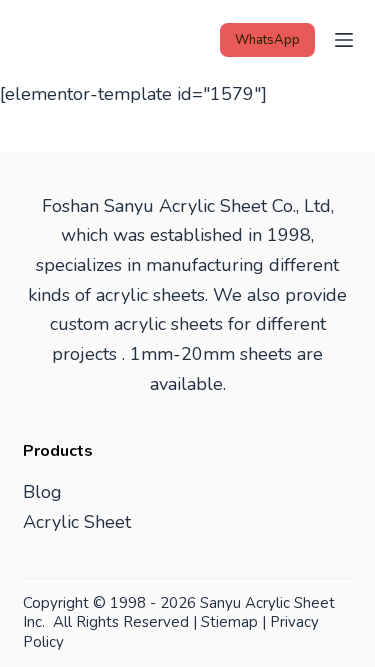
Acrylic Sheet (77, 522)
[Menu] (344, 40)
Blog (42, 492)
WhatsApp (267, 40)
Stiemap (229, 622)
